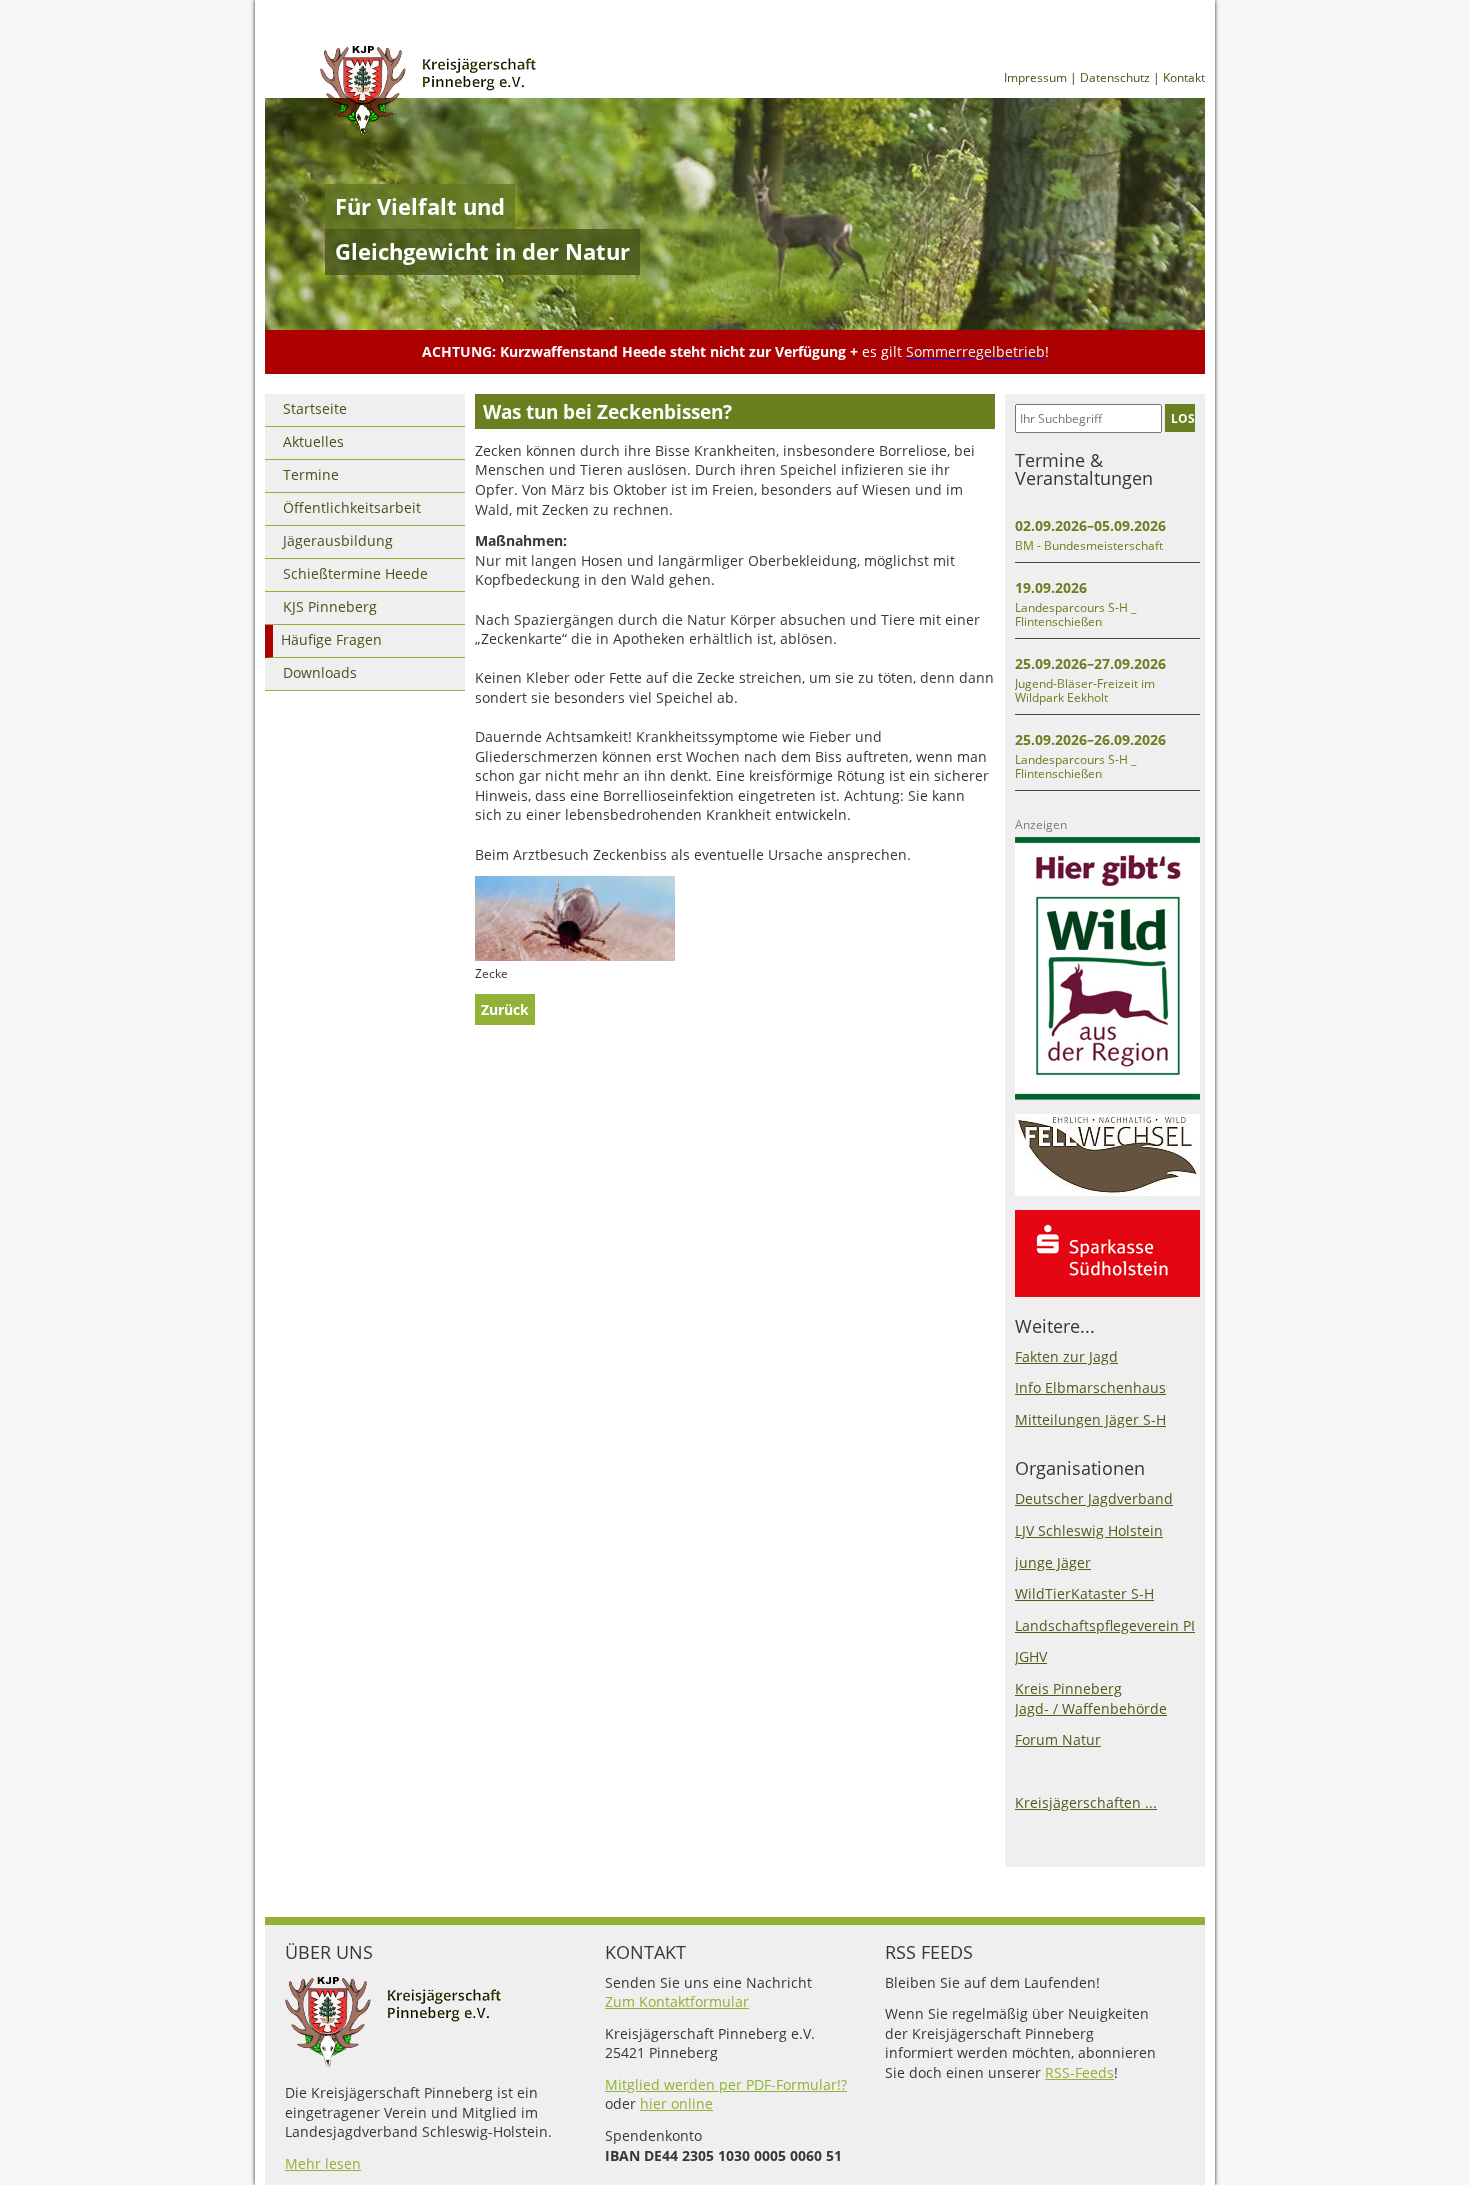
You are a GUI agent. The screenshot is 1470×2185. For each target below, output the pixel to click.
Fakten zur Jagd (1066, 1356)
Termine (311, 474)
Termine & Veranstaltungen (1084, 469)
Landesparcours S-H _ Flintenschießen (1075, 614)
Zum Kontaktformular (677, 2001)
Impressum (1035, 77)
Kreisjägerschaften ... (1086, 1802)
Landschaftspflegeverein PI (1105, 1625)
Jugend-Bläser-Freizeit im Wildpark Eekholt (1085, 690)
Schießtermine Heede (355, 573)
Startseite (315, 408)
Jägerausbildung (338, 540)
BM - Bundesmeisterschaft (1089, 545)
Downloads (320, 672)
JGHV (1031, 1656)
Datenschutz (1115, 77)
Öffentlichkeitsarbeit (352, 507)
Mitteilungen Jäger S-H (1090, 1419)
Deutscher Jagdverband (1094, 1498)
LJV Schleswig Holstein (1089, 1530)
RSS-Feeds (1079, 2072)
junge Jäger (1053, 1562)
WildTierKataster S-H (1084, 1593)
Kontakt (1184, 77)
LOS (1183, 418)
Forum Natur (1058, 1739)
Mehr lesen (323, 2163)
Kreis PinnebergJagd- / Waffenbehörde (1091, 1698)
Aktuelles (313, 441)
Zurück (505, 1009)
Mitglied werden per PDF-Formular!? (726, 2084)
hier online (676, 2103)
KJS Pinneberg (330, 606)
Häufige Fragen (331, 639)
